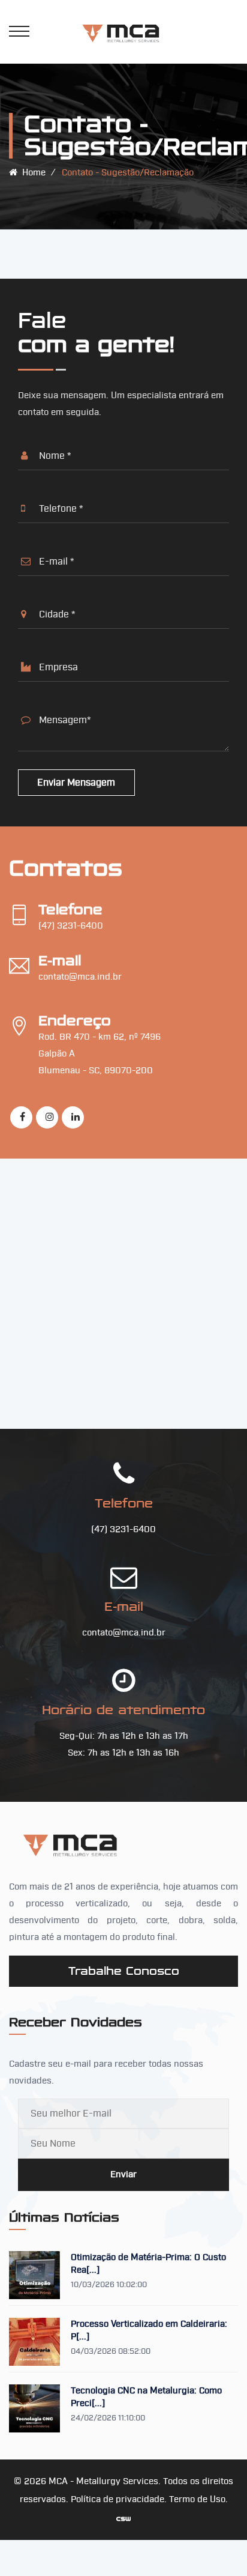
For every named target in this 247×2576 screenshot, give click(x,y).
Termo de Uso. (198, 2499)
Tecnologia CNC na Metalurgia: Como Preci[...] (146, 2397)
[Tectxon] (123, 32)
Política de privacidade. (120, 2499)
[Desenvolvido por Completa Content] (123, 2518)
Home (31, 173)
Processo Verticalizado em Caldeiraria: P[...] (149, 2330)
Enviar (123, 2174)
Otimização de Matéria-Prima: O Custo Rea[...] (148, 2264)
